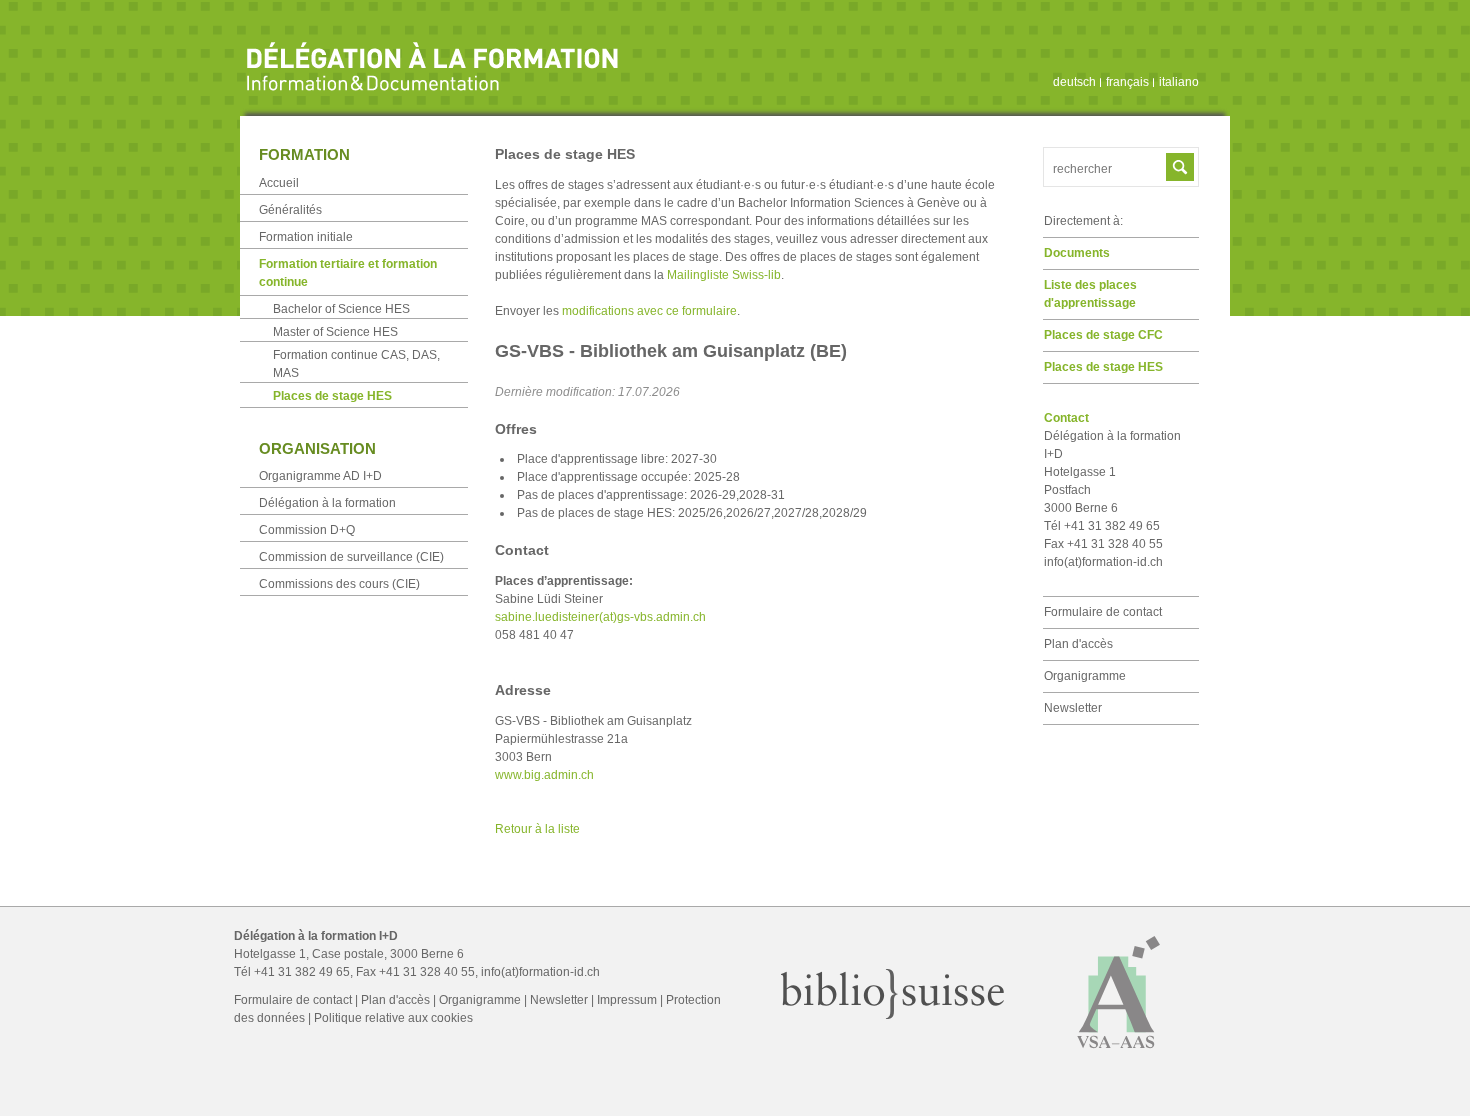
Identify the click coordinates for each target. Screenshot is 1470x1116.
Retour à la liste (537, 829)
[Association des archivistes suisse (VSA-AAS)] (1119, 1057)
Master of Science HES (335, 332)
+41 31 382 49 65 (302, 972)
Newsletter (1073, 708)
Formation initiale (306, 237)
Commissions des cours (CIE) (339, 584)
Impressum (627, 1000)
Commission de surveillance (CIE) (351, 557)
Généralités (290, 210)
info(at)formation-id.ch (1103, 562)
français (1127, 82)
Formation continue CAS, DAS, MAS (356, 364)
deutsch (1074, 82)
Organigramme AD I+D (320, 476)
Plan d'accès (1078, 644)
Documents (1077, 253)
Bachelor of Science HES (341, 309)
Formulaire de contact (1103, 612)
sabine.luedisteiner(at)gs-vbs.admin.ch (600, 617)
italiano (1179, 82)
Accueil (279, 183)
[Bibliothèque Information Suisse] (893, 1015)
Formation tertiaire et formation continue (348, 273)
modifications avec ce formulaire (649, 311)
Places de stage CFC (1103, 335)
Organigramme (1085, 676)
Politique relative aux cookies (393, 1018)
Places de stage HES (1103, 367)
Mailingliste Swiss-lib (724, 275)
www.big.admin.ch (544, 775)
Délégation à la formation (327, 503)
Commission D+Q (307, 530)
